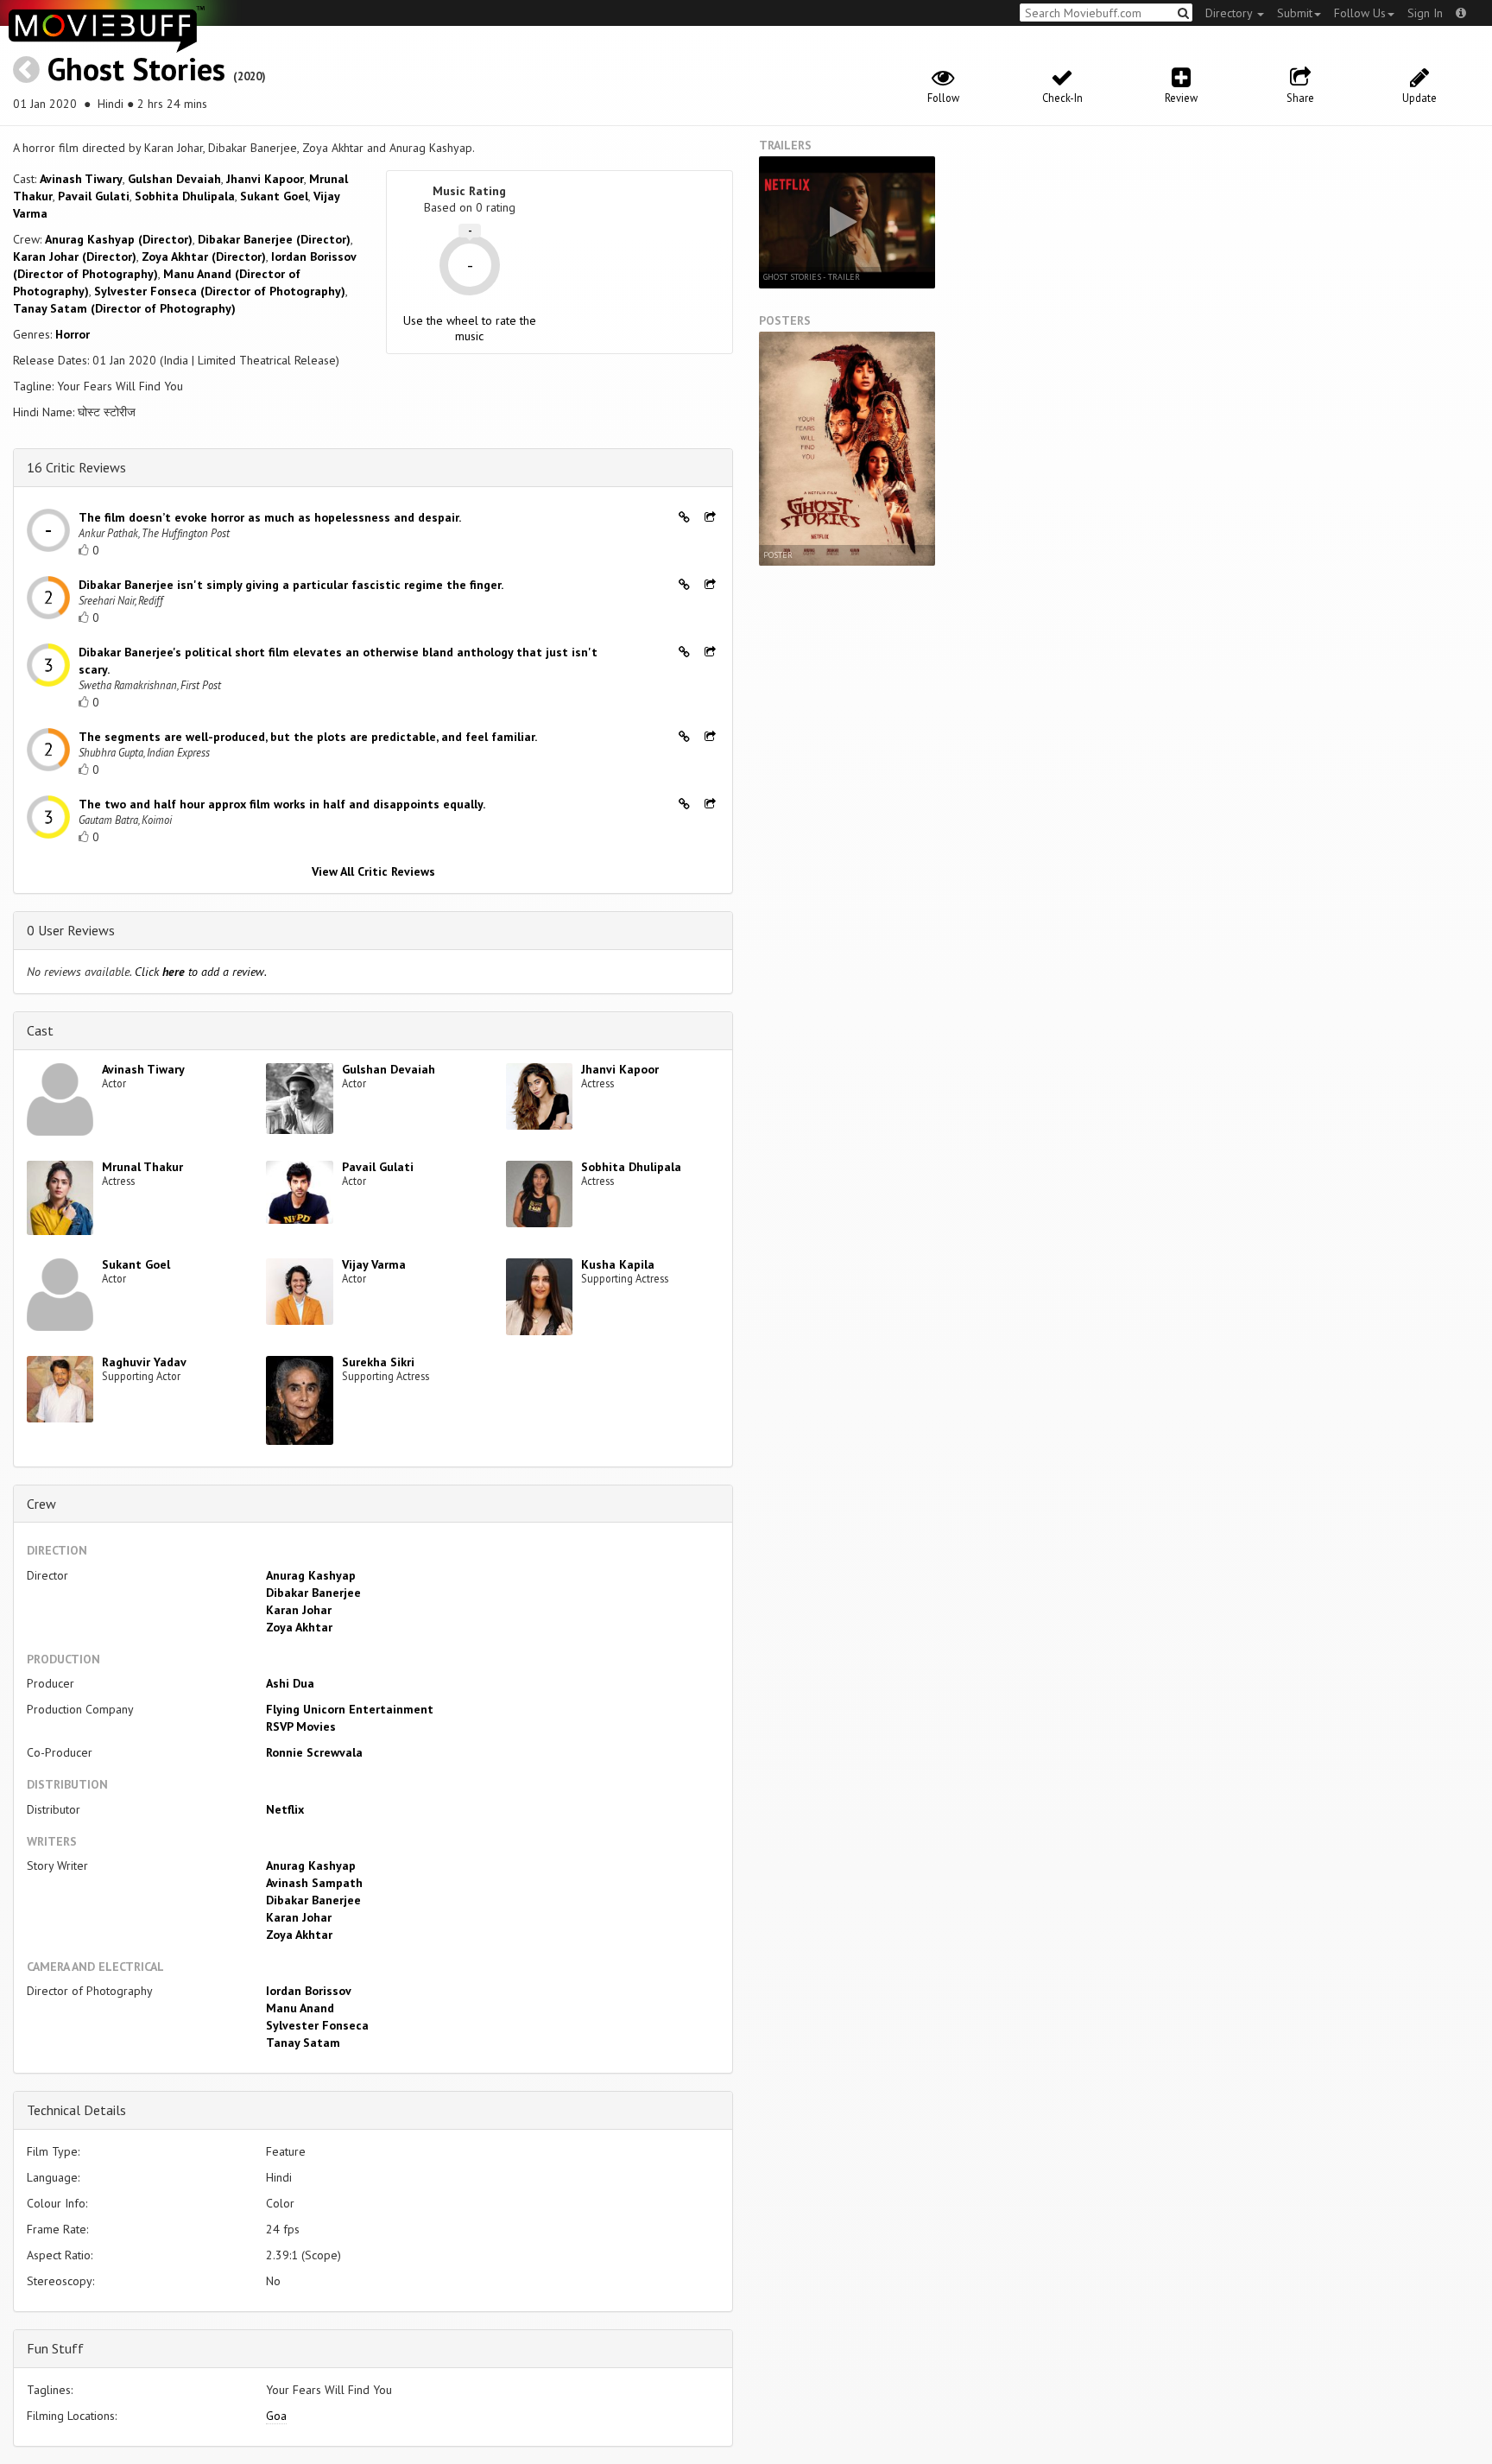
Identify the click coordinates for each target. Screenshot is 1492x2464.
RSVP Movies (301, 1726)
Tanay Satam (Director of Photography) (124, 308)
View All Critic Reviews (373, 871)
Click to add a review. (201, 972)
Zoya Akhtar (299, 1627)
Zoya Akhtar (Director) (204, 257)
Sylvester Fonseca (317, 2025)
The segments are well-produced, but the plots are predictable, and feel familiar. (308, 737)
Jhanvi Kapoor (265, 179)
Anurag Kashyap (311, 1575)
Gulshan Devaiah (174, 179)
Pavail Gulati (94, 196)
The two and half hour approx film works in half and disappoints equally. (282, 804)
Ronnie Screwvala (314, 1752)
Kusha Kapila (618, 1264)
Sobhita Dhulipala (185, 196)
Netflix (285, 1809)
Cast (40, 1030)
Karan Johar (299, 1610)
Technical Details (76, 2110)
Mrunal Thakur (142, 1167)
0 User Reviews (71, 930)
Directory (1230, 13)
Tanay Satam (303, 2043)
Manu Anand (300, 2008)
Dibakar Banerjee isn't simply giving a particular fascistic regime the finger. (291, 585)
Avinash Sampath (314, 1883)
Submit (1295, 13)
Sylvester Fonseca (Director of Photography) (220, 291)
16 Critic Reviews (76, 467)
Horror (73, 334)
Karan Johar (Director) (75, 257)
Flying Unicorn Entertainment (350, 1709)
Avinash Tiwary (81, 179)
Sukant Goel (274, 196)
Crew (41, 1504)
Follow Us (1360, 13)
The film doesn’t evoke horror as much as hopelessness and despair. (270, 517)
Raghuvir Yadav (144, 1362)
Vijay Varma (374, 1264)
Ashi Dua (290, 1683)
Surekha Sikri (378, 1362)
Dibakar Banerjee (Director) (274, 239)
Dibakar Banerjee (313, 1593)
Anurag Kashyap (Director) (119, 239)
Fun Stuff (55, 2348)
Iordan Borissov (309, 1991)
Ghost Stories (136, 69)
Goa (276, 2416)
